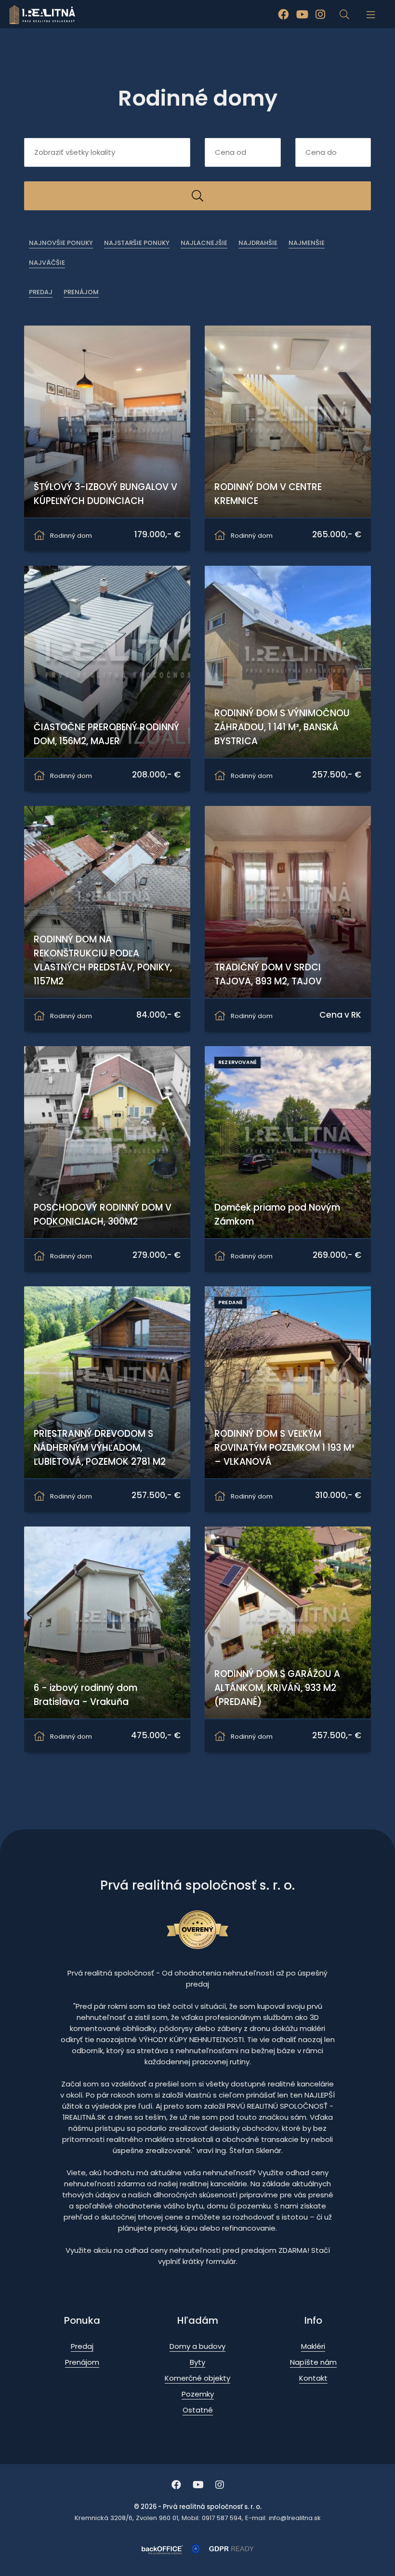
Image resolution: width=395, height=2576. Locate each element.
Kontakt (313, 2378)
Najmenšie (307, 243)
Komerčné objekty (197, 2378)
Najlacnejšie (204, 243)
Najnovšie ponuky (61, 243)
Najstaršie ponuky (137, 243)
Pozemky (198, 2394)
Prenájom (81, 292)
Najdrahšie (258, 243)
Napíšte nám (313, 2362)
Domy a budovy (197, 2346)
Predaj (41, 292)
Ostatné (198, 2410)
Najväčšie (47, 263)
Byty (197, 2362)
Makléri (313, 2346)
